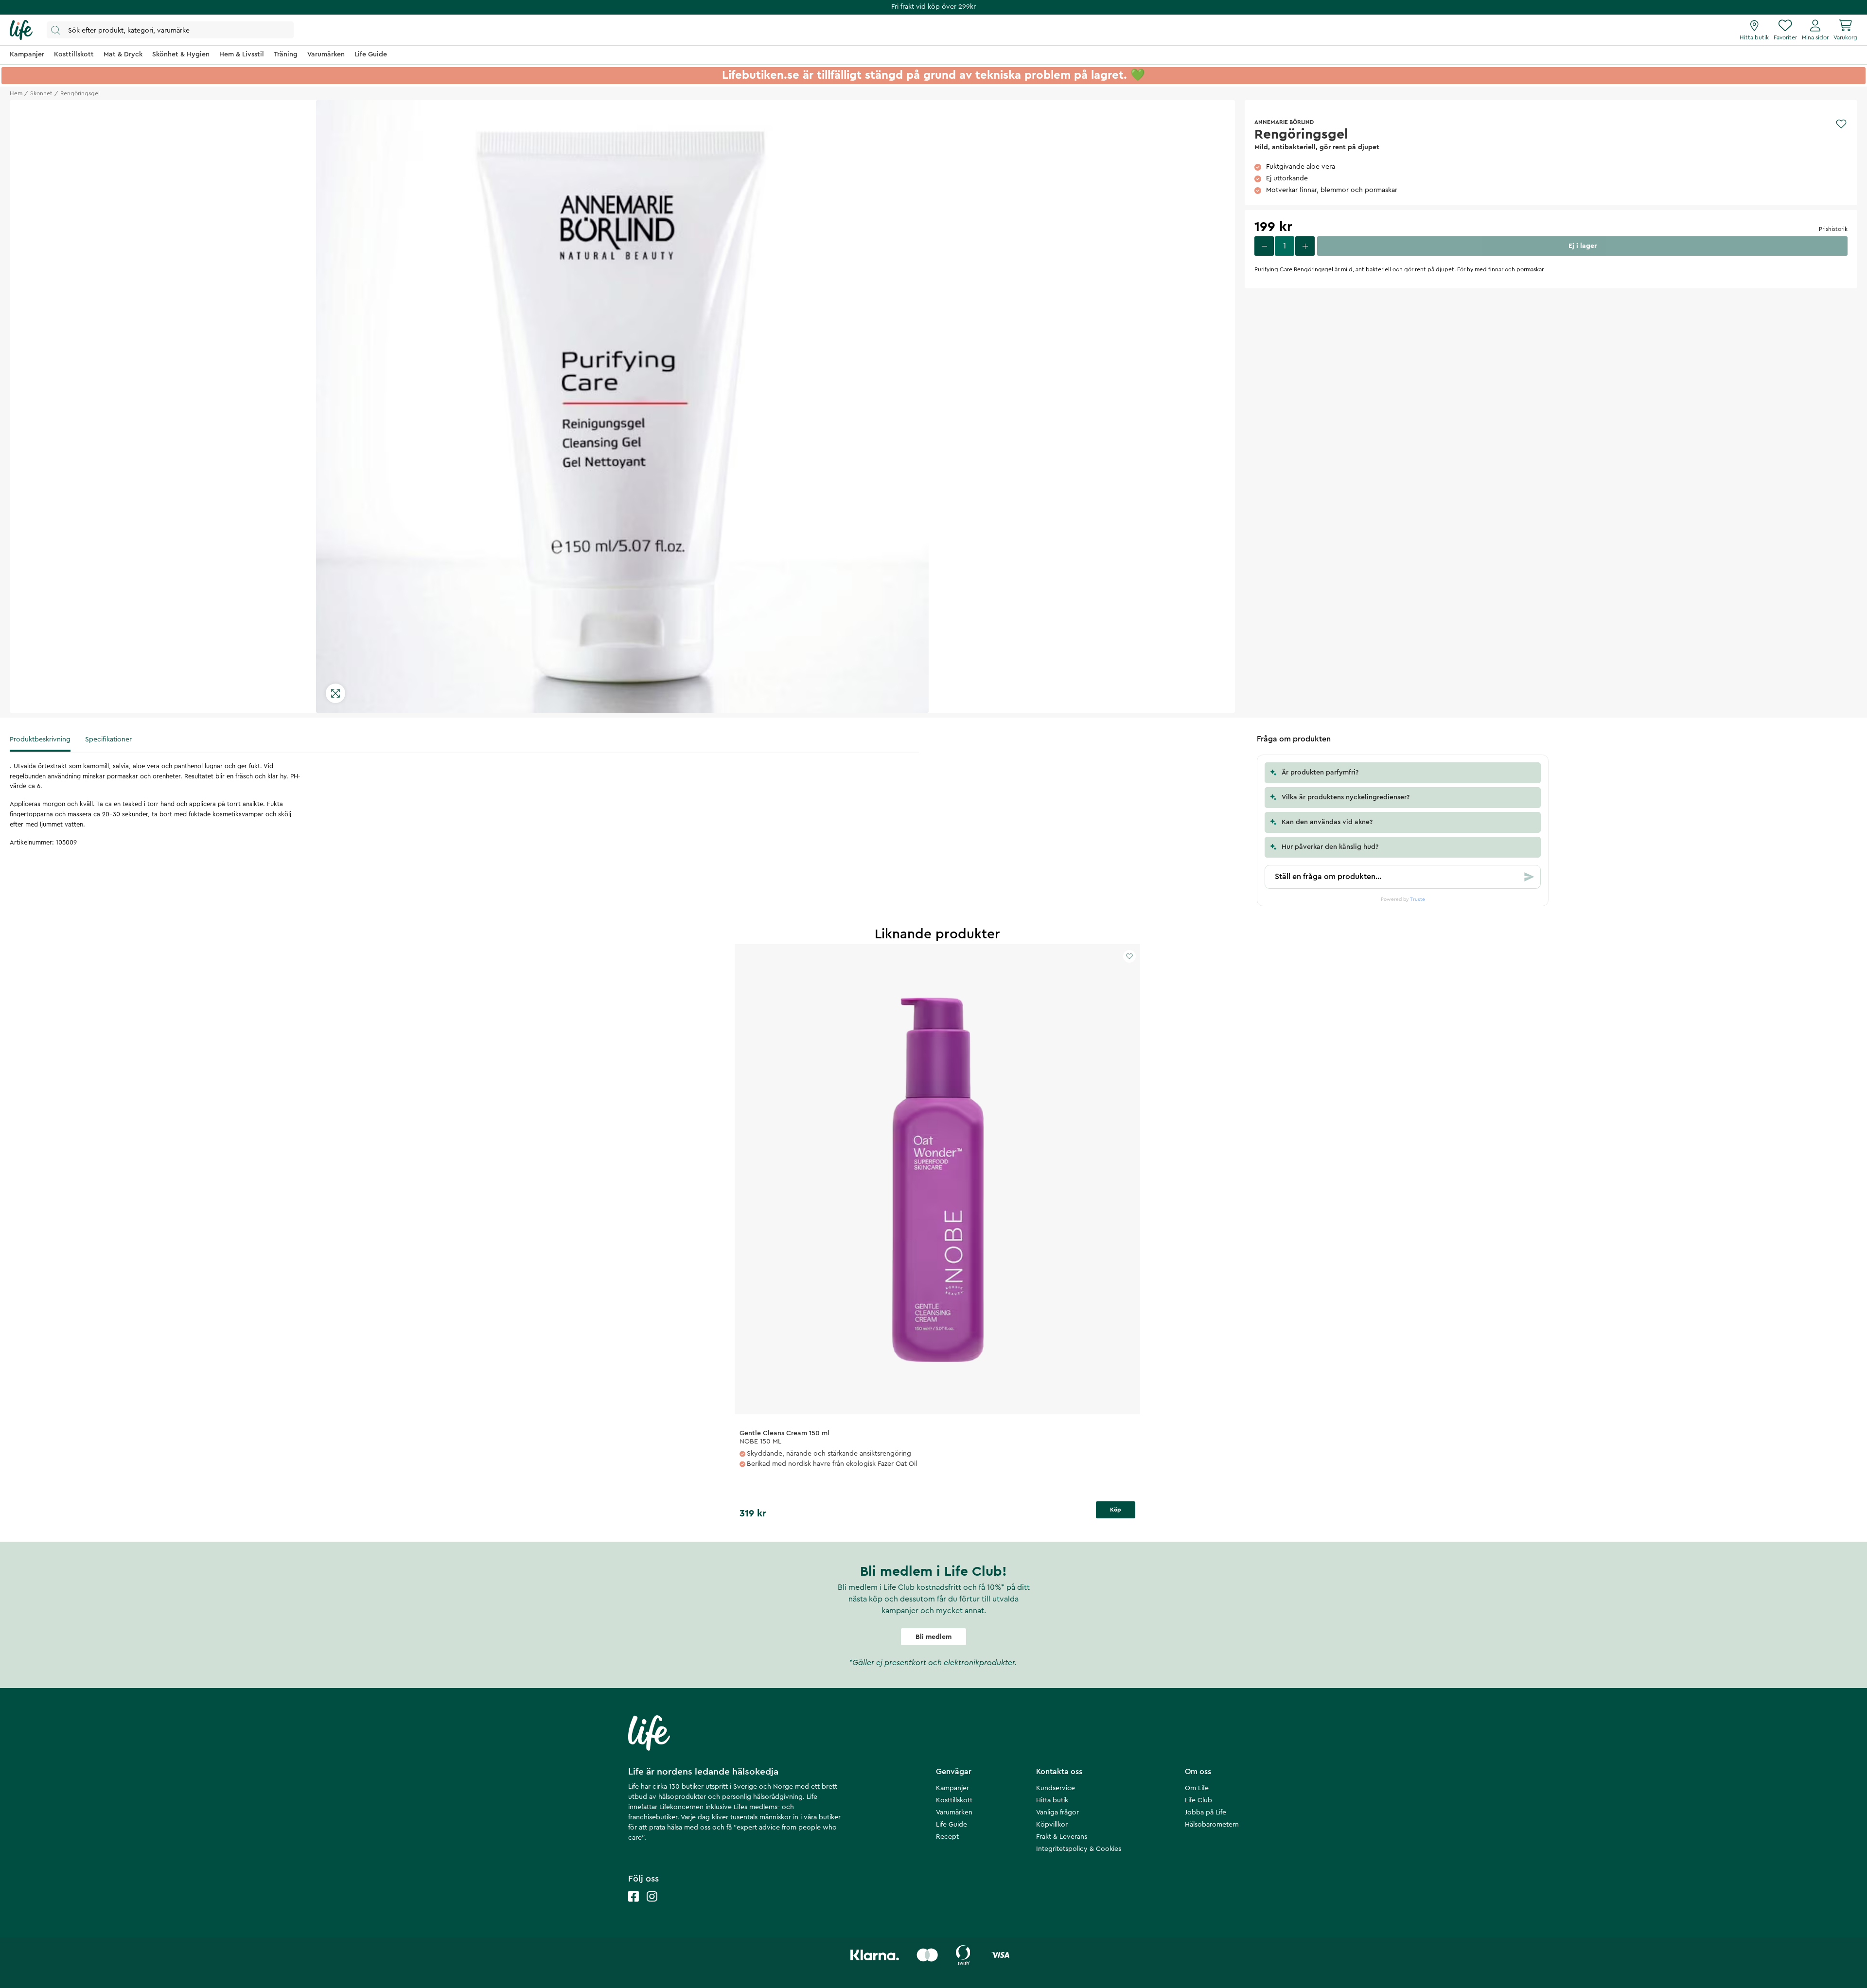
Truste (1418, 899)
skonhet (41, 93)
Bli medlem (933, 1637)
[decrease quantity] (1264, 246)
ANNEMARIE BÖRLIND (1284, 122)
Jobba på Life (1206, 1812)
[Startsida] (21, 30)
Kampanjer (952, 1788)
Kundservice (1056, 1788)
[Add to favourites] (1841, 124)
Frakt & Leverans (1062, 1837)
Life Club (1198, 1800)
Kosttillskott (954, 1800)
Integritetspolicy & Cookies (1079, 1849)
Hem (16, 93)
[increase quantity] (1305, 246)
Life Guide (951, 1825)
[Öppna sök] (170, 30)
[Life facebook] (634, 1906)
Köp (1116, 1510)
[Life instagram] (652, 1906)
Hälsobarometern (1212, 1825)
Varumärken (954, 1812)
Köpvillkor (1052, 1825)
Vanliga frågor (1057, 1812)
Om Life (1197, 1788)
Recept (947, 1837)
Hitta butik (1052, 1800)
